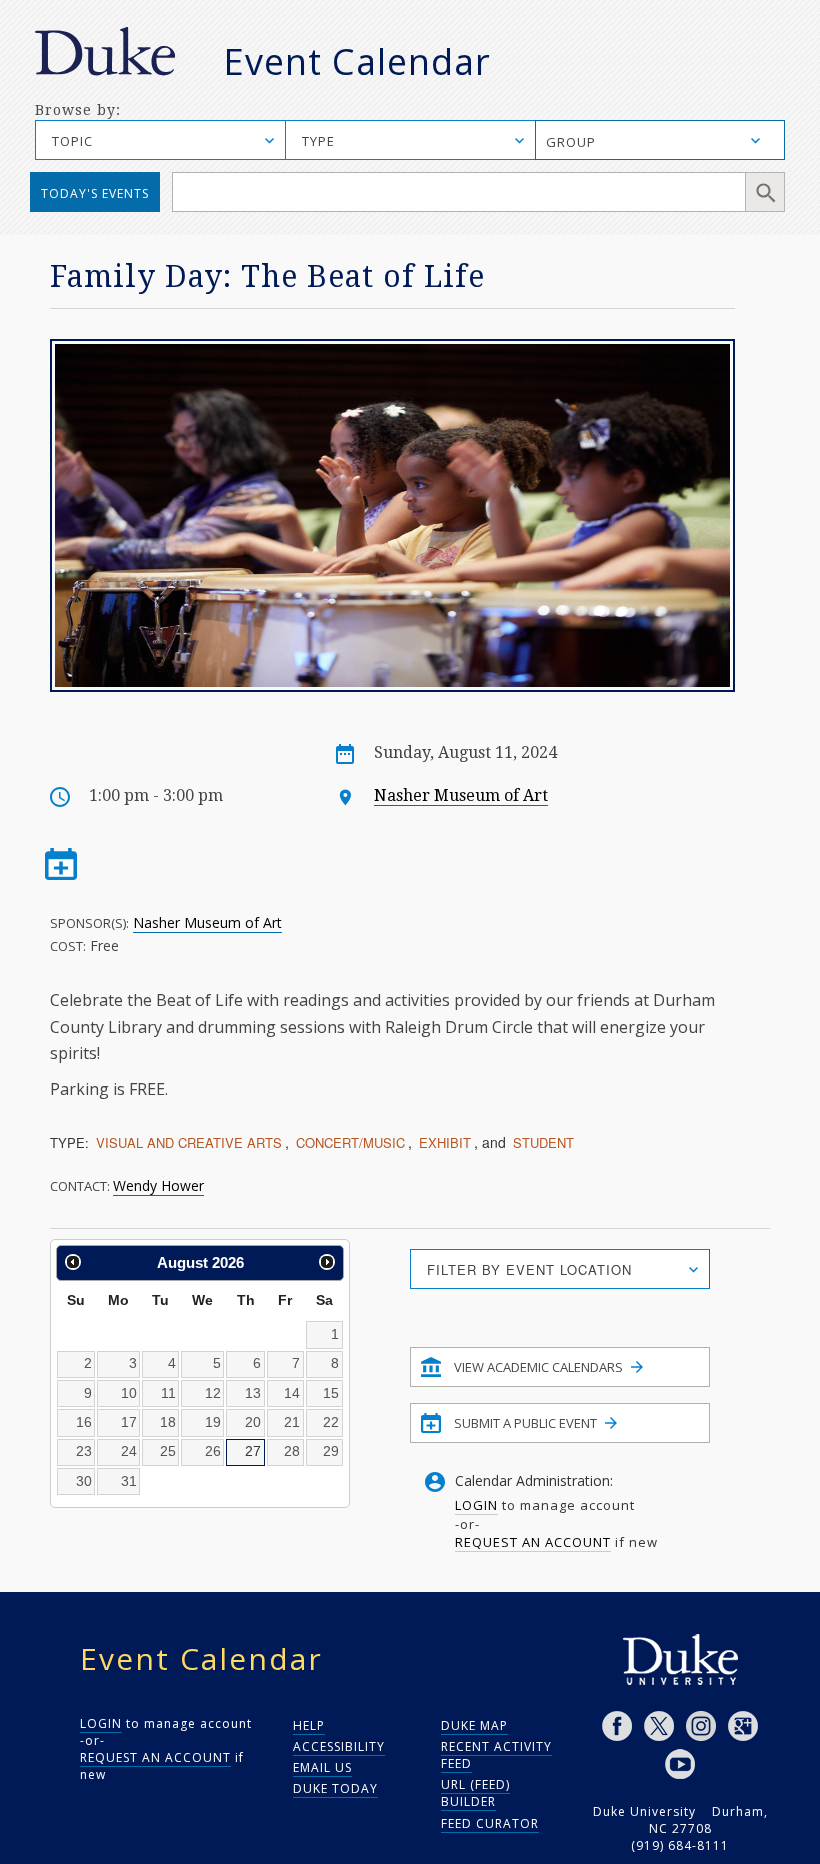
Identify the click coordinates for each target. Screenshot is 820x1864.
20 (253, 1422)
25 (168, 1451)
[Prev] (73, 1262)
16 (84, 1422)
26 (213, 1451)
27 (253, 1451)
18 (168, 1422)
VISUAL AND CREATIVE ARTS (189, 1142)
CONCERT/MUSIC (350, 1142)
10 (129, 1393)
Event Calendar (357, 61)
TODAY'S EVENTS (95, 193)
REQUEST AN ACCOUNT (533, 1542)
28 (292, 1451)
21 (292, 1422)
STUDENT (543, 1142)
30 (84, 1481)
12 (213, 1393)
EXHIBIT (445, 1142)
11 (168, 1393)
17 (129, 1422)
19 (213, 1422)
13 (253, 1393)
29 (331, 1451)
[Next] (327, 1262)
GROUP (571, 142)
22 (331, 1422)
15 (331, 1393)
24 (129, 1451)
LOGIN (476, 1505)
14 (292, 1393)
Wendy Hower (158, 1185)
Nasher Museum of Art (461, 795)
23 (84, 1451)
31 (129, 1481)
